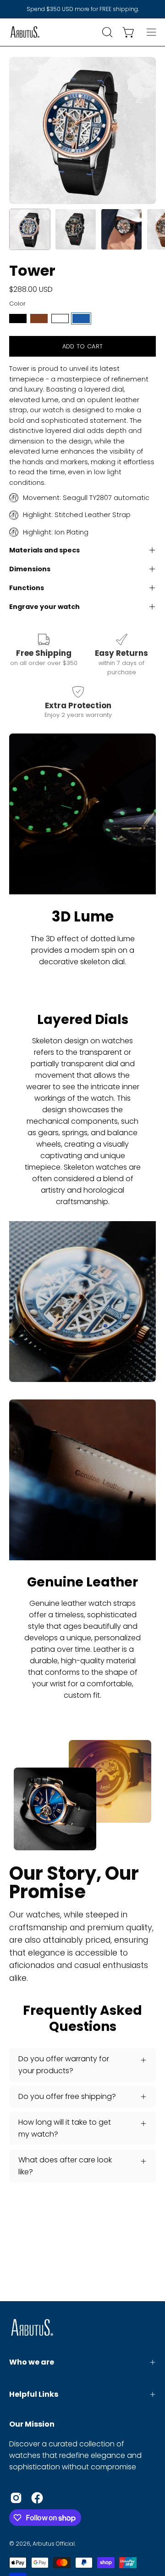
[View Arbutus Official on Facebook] (37, 2498)
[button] (106, 32)
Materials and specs (44, 550)
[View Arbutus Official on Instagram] (16, 2498)
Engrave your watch (44, 607)
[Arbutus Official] (25, 32)
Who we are (32, 2362)
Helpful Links (34, 2394)
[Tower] (30, 229)
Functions (27, 588)
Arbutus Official (54, 2544)
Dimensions (30, 569)
